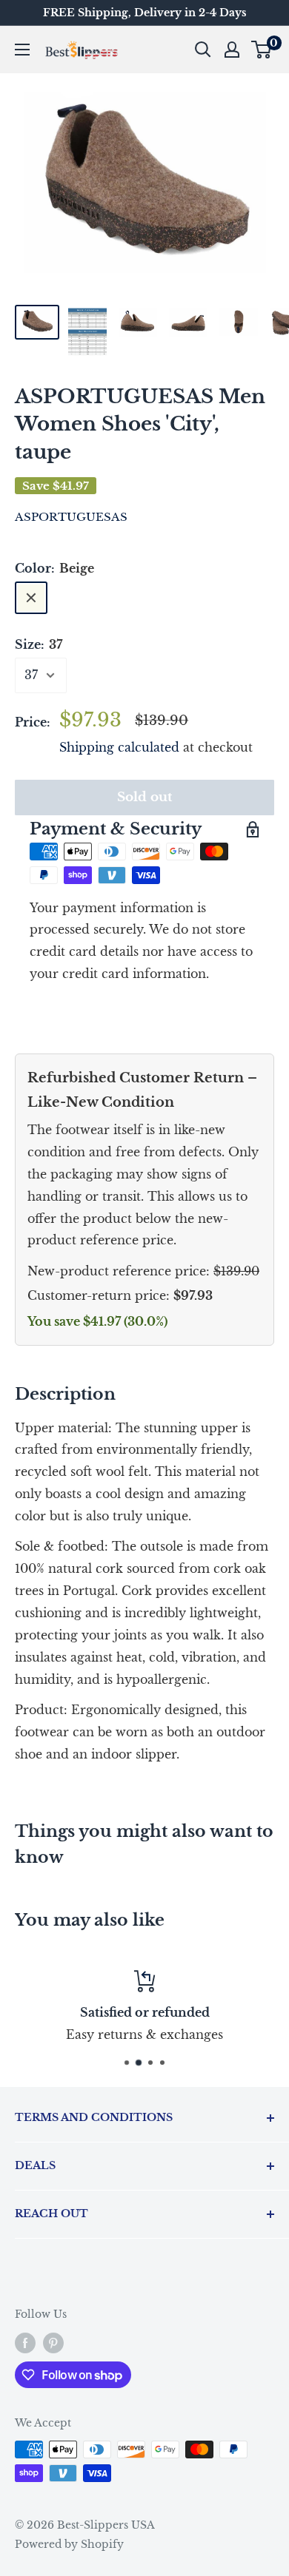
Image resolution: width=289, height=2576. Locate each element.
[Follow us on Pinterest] (53, 2342)
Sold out (145, 797)
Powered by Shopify (69, 2544)
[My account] (232, 50)
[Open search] (203, 50)
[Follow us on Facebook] (25, 2342)
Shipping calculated (119, 747)
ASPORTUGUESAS (71, 517)
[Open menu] (22, 50)
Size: (39, 644)
